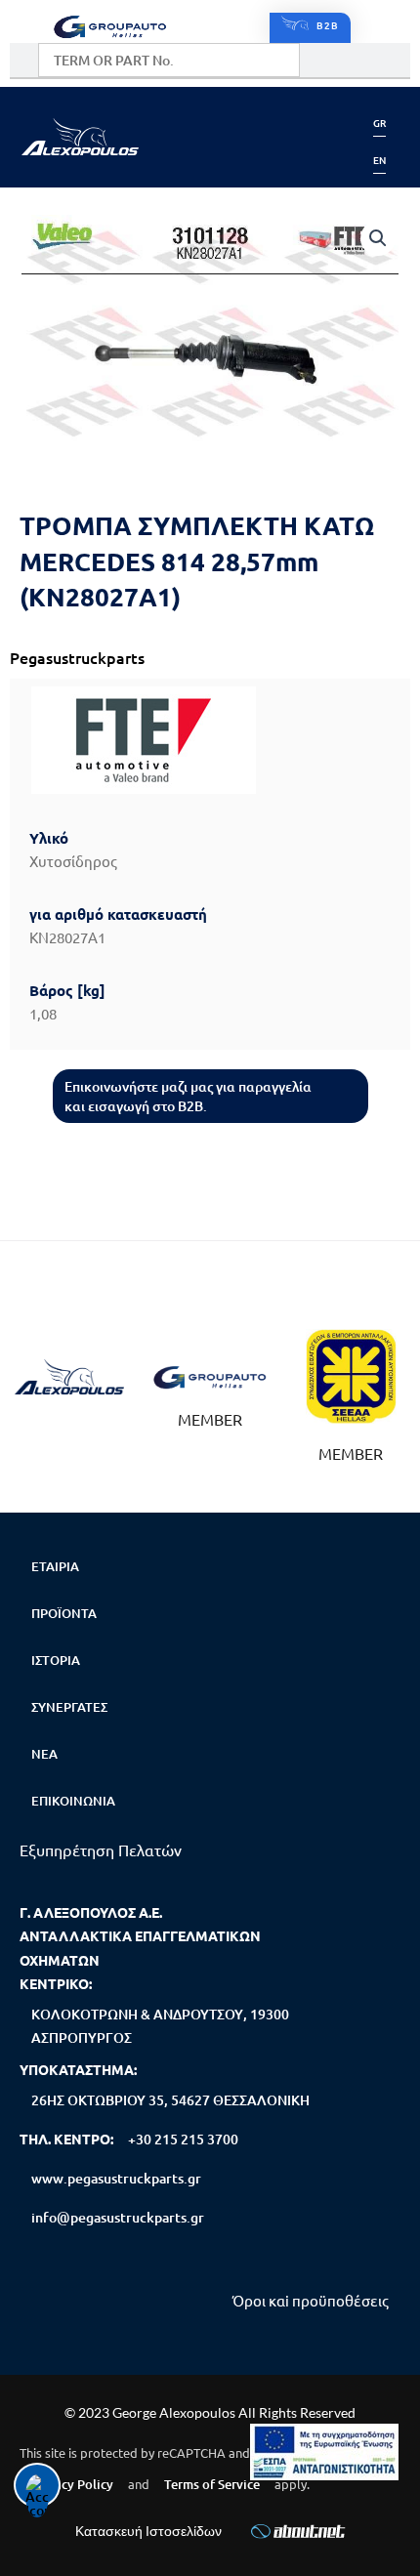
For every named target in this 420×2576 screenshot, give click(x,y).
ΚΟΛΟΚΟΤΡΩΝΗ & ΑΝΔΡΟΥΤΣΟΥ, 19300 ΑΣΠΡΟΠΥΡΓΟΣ (160, 2026)
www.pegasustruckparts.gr (116, 2178)
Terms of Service (212, 2484)
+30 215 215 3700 (183, 2139)
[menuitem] (379, 123)
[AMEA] (324, 2452)
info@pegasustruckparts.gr (118, 2217)
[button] (310, 28)
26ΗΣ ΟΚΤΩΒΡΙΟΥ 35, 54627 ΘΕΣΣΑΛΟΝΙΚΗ (170, 2100)
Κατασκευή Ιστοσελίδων (148, 2531)
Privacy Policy (72, 2484)
